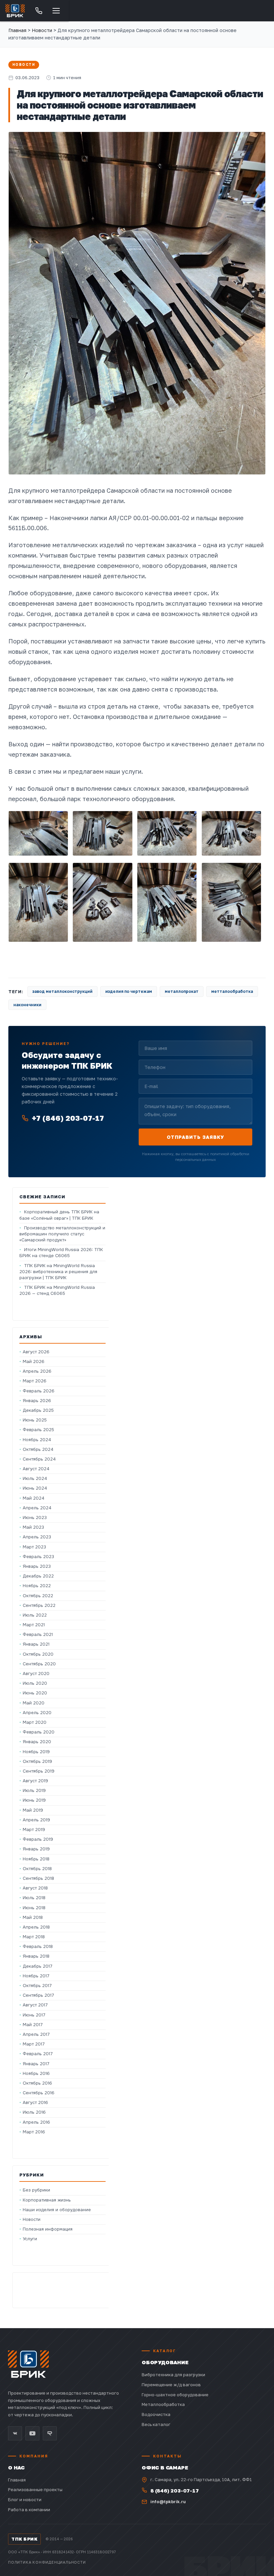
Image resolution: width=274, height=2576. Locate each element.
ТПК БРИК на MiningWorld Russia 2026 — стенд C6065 (57, 1290)
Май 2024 (34, 1498)
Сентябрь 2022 (39, 1605)
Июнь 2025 (35, 1420)
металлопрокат (182, 991)
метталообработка (232, 991)
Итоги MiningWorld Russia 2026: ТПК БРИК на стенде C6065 (61, 1253)
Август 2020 (36, 1674)
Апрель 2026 (37, 1371)
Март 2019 (34, 1830)
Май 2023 (33, 1527)
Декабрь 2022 (38, 1576)
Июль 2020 (35, 1683)
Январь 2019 (36, 1849)
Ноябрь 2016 (36, 2073)
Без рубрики (36, 2190)
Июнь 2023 (35, 1518)
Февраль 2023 (38, 1557)
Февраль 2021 (38, 1634)
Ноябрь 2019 (36, 1752)
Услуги (30, 2239)
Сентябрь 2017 (38, 1995)
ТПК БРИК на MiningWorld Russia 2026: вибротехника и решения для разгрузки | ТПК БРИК (58, 1272)
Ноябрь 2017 (36, 1976)
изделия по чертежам (129, 991)
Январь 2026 (37, 1401)
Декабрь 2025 (38, 1410)
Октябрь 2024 (38, 1449)
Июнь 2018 (34, 1908)
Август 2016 (35, 2102)
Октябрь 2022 (38, 1596)
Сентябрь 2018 (38, 1878)
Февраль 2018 (38, 1946)
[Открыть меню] (56, 11)
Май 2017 (33, 2025)
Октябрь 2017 (37, 1986)
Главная (17, 30)
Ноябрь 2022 (37, 1586)
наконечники (27, 1005)
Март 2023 (34, 1547)
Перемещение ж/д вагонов (171, 2385)
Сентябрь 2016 (39, 2093)
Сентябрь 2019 (39, 1771)
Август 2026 (36, 1352)
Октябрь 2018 (37, 1869)
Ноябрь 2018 (36, 1859)
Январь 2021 (36, 1644)
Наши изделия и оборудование (57, 2210)
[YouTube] (32, 2433)
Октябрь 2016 (37, 2083)
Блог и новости (25, 2499)
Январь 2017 (36, 2064)
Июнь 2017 (34, 2015)
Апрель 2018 (36, 1927)
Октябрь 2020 (38, 1654)
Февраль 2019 (38, 1839)
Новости (24, 65)
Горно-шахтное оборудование (175, 2395)
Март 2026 (35, 1381)
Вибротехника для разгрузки (173, 2375)
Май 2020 (34, 1703)
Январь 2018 (36, 1956)
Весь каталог (156, 2424)
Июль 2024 (35, 1478)
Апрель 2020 (37, 1713)
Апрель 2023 (37, 1537)
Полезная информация (48, 2229)
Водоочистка (156, 2414)
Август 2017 (35, 2005)
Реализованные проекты (35, 2489)
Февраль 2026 (39, 1391)
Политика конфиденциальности (47, 2562)
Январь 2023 (37, 1566)
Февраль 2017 (38, 2054)
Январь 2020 (37, 1742)
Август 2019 (35, 1781)
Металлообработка (163, 2404)
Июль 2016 (34, 2112)
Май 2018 (33, 1917)
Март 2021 (34, 1625)
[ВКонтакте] (15, 2433)
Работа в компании (29, 2510)
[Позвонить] (39, 11)
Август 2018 (35, 1888)
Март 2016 (34, 2132)
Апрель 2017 (36, 2034)
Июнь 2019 (34, 1800)
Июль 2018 (34, 1898)
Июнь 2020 (35, 1693)
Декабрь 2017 (38, 1966)
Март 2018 (34, 1937)
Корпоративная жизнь (47, 2200)
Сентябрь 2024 (39, 1459)
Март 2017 (34, 2044)
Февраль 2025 (38, 1430)
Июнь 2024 (35, 1488)
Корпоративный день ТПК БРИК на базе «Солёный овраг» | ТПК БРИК (59, 1215)
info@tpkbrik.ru (168, 2502)
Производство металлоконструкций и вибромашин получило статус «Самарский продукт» (62, 1234)
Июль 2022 (35, 1615)
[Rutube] (50, 2433)
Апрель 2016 (36, 2122)
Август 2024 (36, 1469)
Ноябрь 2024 (37, 1440)
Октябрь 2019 (37, 1761)
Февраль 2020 (39, 1732)
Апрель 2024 (37, 1508)
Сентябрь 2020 (39, 1664)
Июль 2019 (34, 1790)
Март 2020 (35, 1722)
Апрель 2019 (36, 1820)
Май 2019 (33, 1810)
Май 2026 (34, 1361)
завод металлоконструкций (62, 991)
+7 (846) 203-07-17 (68, 1118)
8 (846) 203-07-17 (175, 2490)
